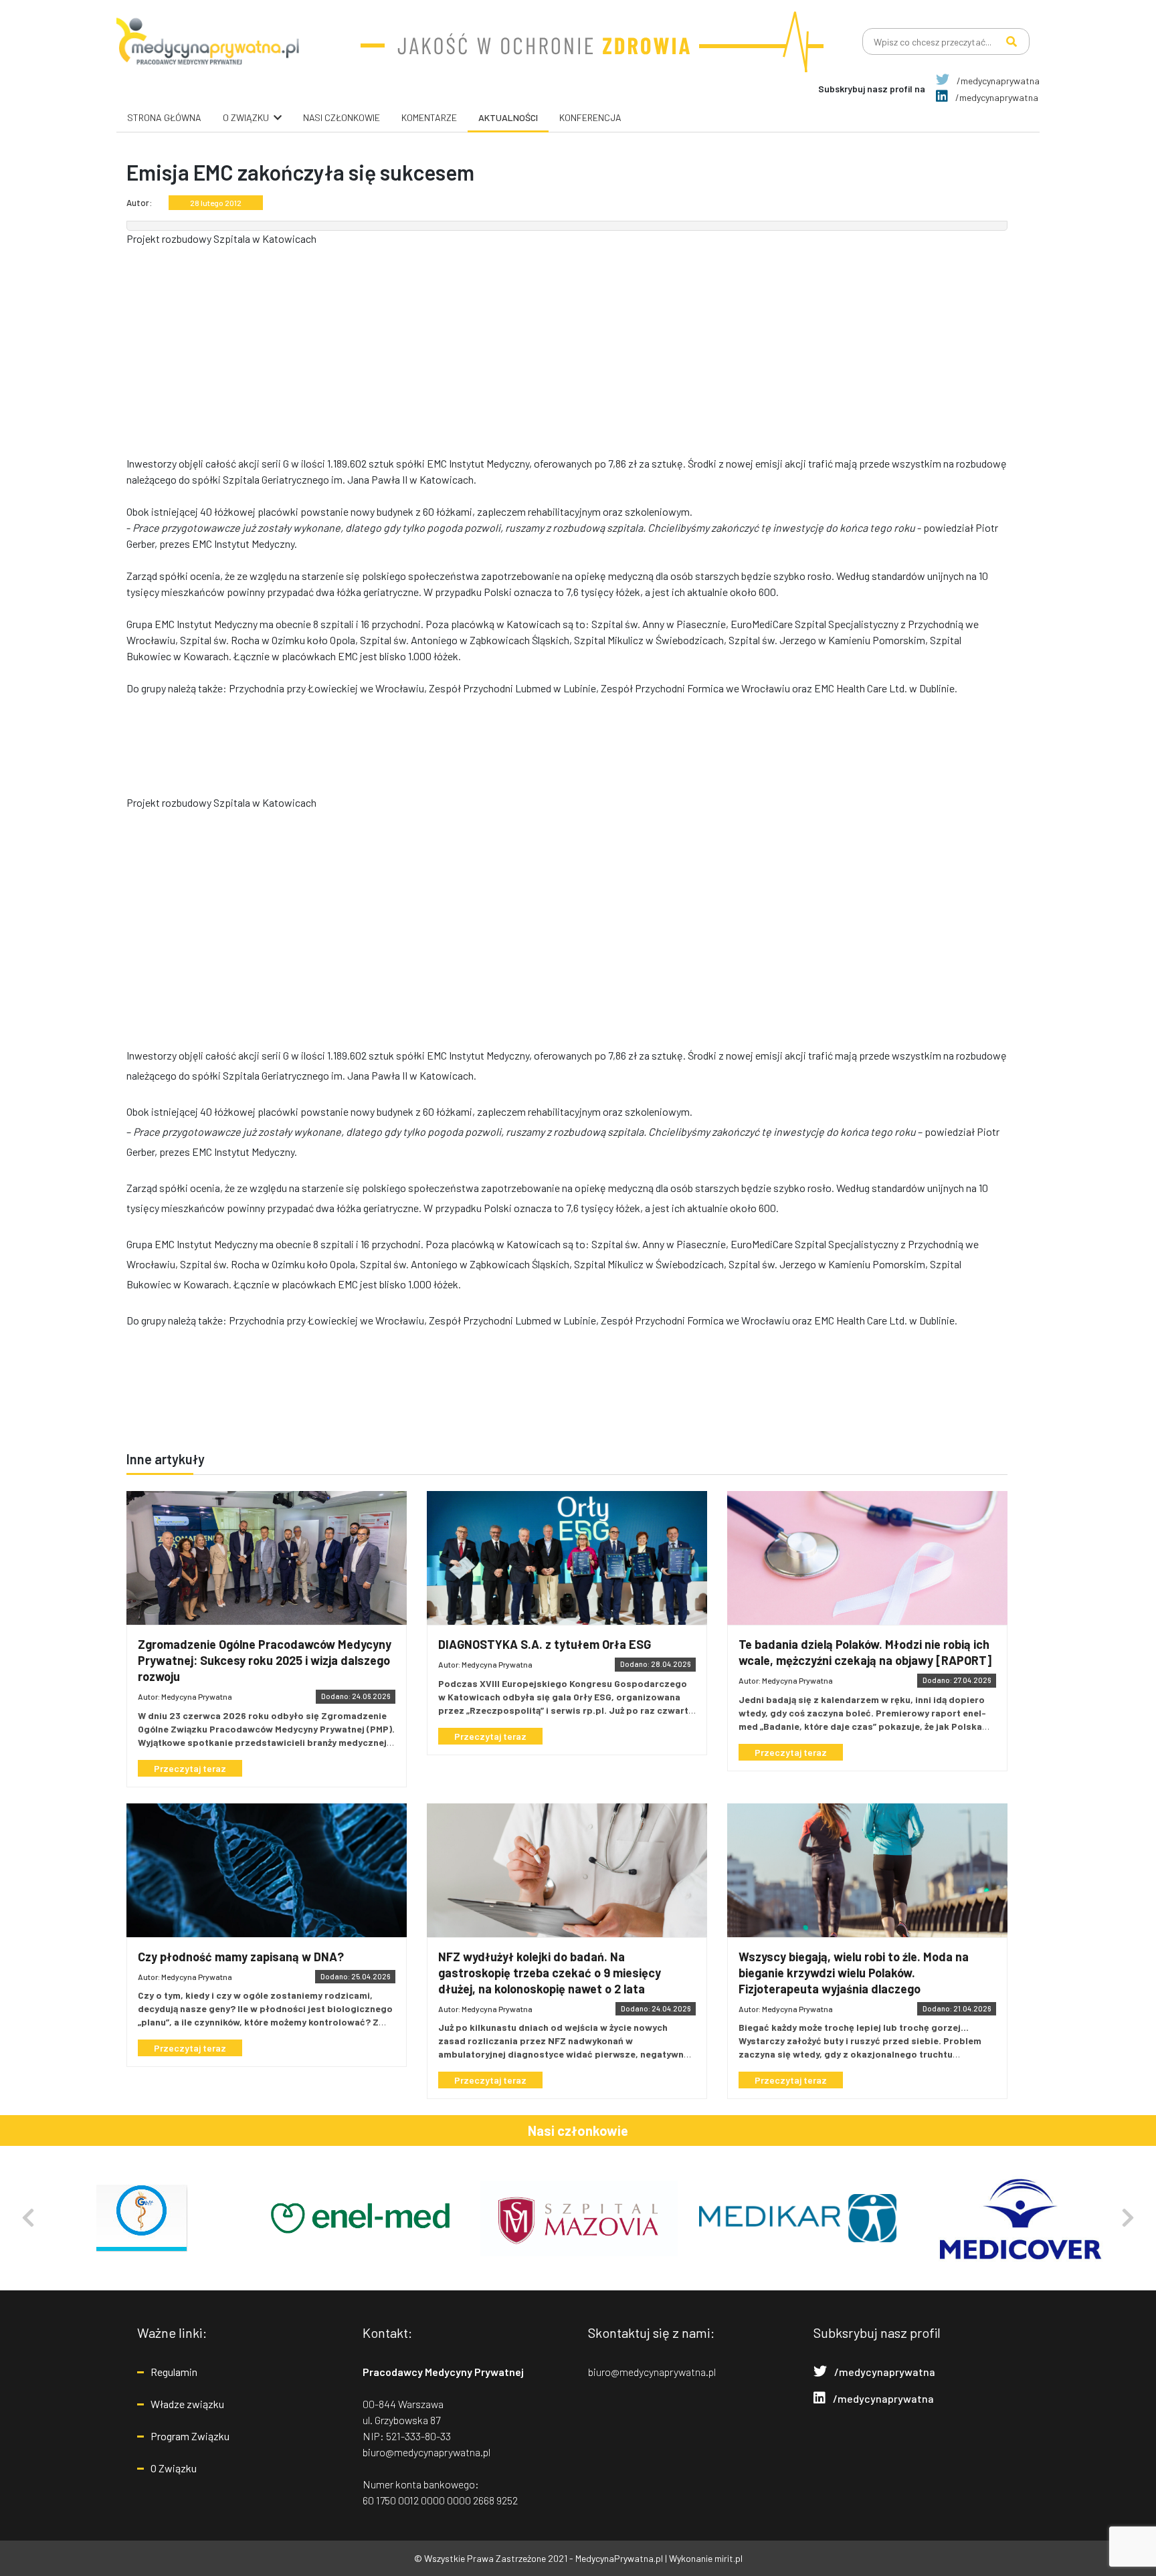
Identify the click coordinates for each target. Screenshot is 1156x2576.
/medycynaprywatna (997, 81)
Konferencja (590, 117)
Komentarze (429, 117)
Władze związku (187, 2404)
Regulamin (174, 2372)
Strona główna (164, 117)
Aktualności (508, 117)
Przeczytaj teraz (190, 1768)
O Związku (174, 2468)
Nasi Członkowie (342, 117)
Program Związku (190, 2436)
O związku (246, 117)
